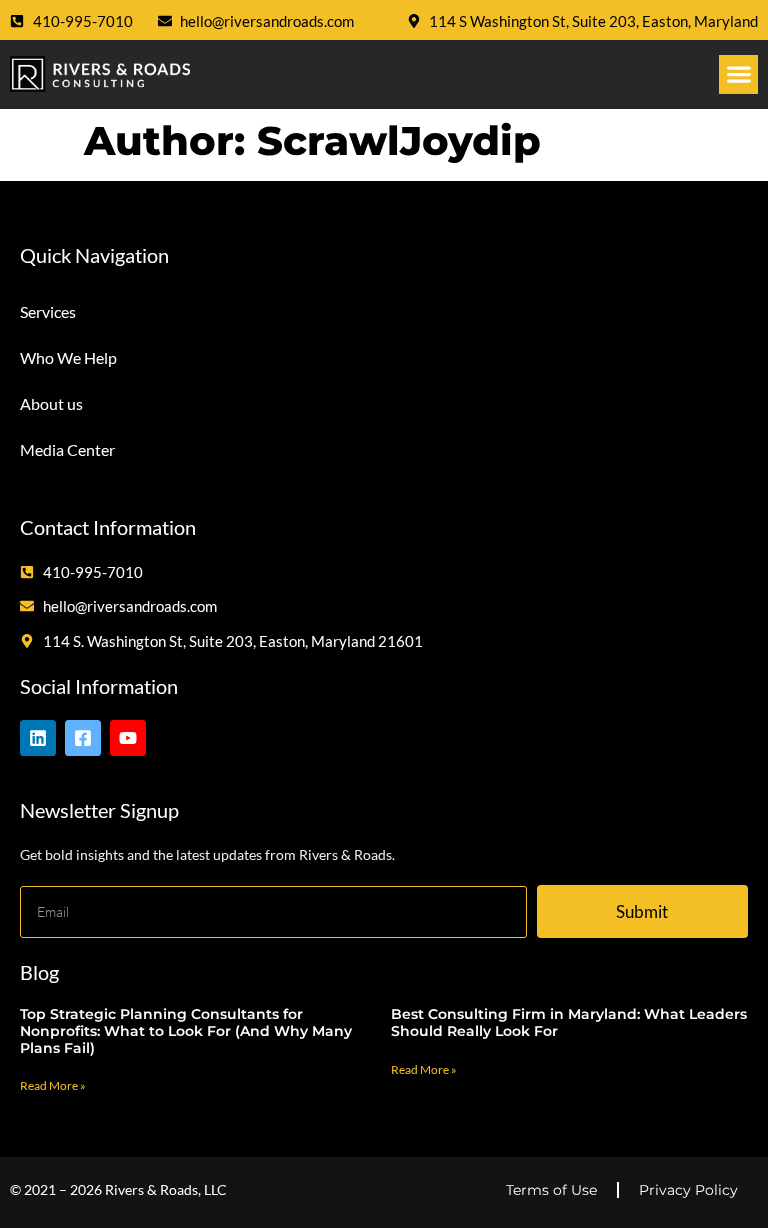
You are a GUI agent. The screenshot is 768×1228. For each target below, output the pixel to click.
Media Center (67, 449)
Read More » (53, 1085)
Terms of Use (551, 1190)
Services (48, 311)
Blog (39, 972)
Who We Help (68, 357)
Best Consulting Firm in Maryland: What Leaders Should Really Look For (569, 1022)
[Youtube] (128, 738)
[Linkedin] (38, 738)
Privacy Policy (688, 1190)
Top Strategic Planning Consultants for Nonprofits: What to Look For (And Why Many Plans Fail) (186, 1031)
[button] (738, 74)
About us (51, 403)
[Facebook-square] (83, 738)
